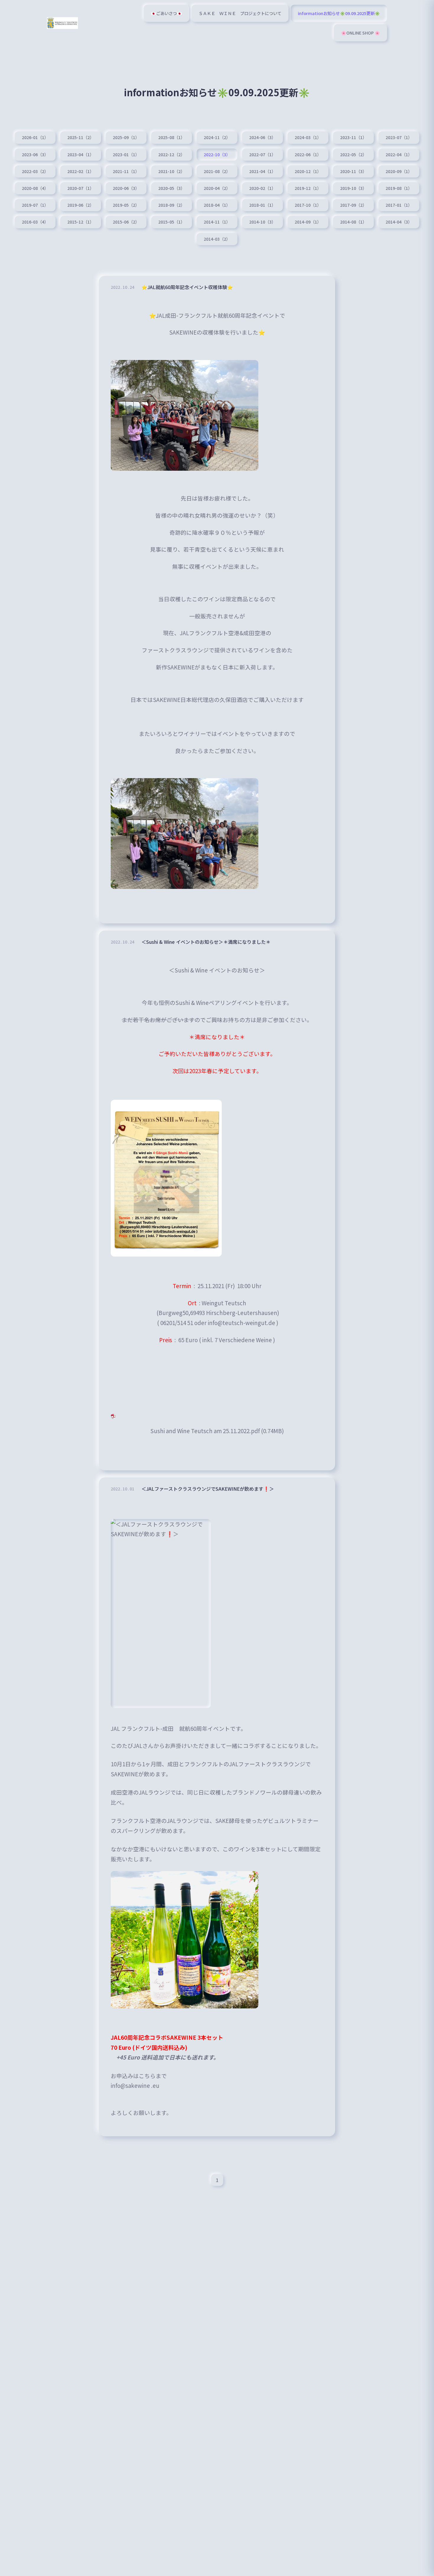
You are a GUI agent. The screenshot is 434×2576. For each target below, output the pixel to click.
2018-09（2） (172, 205)
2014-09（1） (308, 222)
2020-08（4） (35, 188)
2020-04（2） (217, 188)
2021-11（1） (126, 171)
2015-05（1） (172, 222)
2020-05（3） (172, 188)
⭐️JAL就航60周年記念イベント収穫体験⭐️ (187, 287)
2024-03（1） (308, 137)
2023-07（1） (399, 137)
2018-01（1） (262, 205)
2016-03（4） (35, 222)
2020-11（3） (353, 171)
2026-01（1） (35, 137)
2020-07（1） (81, 188)
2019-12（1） (308, 188)
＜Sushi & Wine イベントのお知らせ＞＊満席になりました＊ (206, 942)
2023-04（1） (81, 154)
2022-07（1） (262, 154)
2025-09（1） (126, 137)
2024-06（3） (262, 137)
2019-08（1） (399, 188)
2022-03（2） (35, 171)
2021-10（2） (172, 171)
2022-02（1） (81, 171)
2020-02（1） (262, 188)
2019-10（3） (353, 188)
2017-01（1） (399, 205)
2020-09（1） (399, 171)
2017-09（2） (353, 205)
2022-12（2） (172, 154)
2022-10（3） (217, 154)
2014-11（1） (217, 222)
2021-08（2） (217, 171)
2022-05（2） (353, 154)
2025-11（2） (81, 137)
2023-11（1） (353, 137)
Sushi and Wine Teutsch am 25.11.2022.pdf (205, 1431)
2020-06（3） (126, 188)
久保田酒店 (234, 699)
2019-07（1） (35, 205)
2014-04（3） (399, 222)
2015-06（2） (126, 222)
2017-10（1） (308, 205)
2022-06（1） (308, 154)
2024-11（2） (217, 137)
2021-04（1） (262, 171)
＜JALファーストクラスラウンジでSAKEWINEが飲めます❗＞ (208, 1489)
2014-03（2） (217, 239)
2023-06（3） (35, 154)
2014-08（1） (353, 222)
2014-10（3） (262, 222)
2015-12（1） (81, 222)
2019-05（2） (126, 205)
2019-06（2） (81, 205)
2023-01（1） (126, 154)
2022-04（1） (399, 154)
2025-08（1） (172, 137)
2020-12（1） (308, 171)
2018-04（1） (217, 205)
